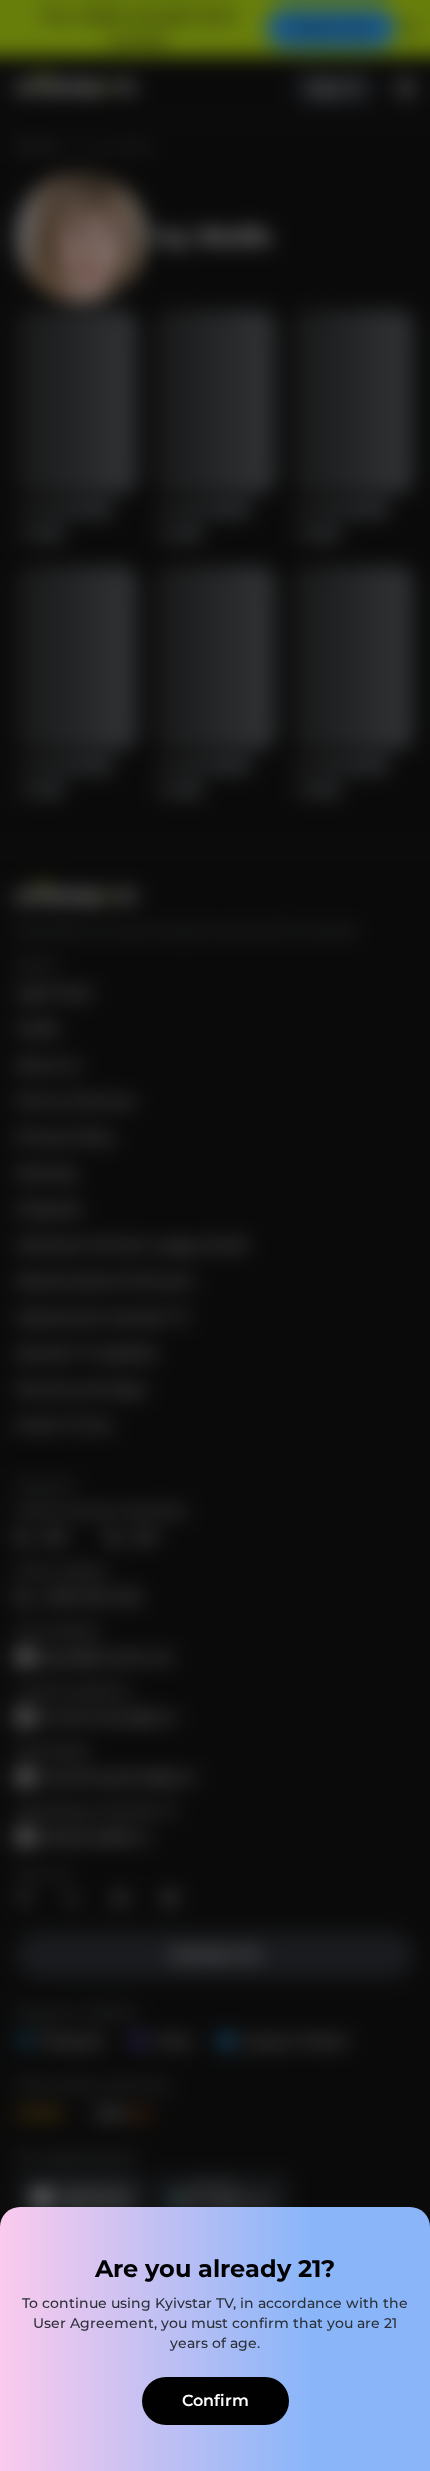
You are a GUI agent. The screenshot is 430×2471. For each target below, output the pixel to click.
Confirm (215, 2400)
